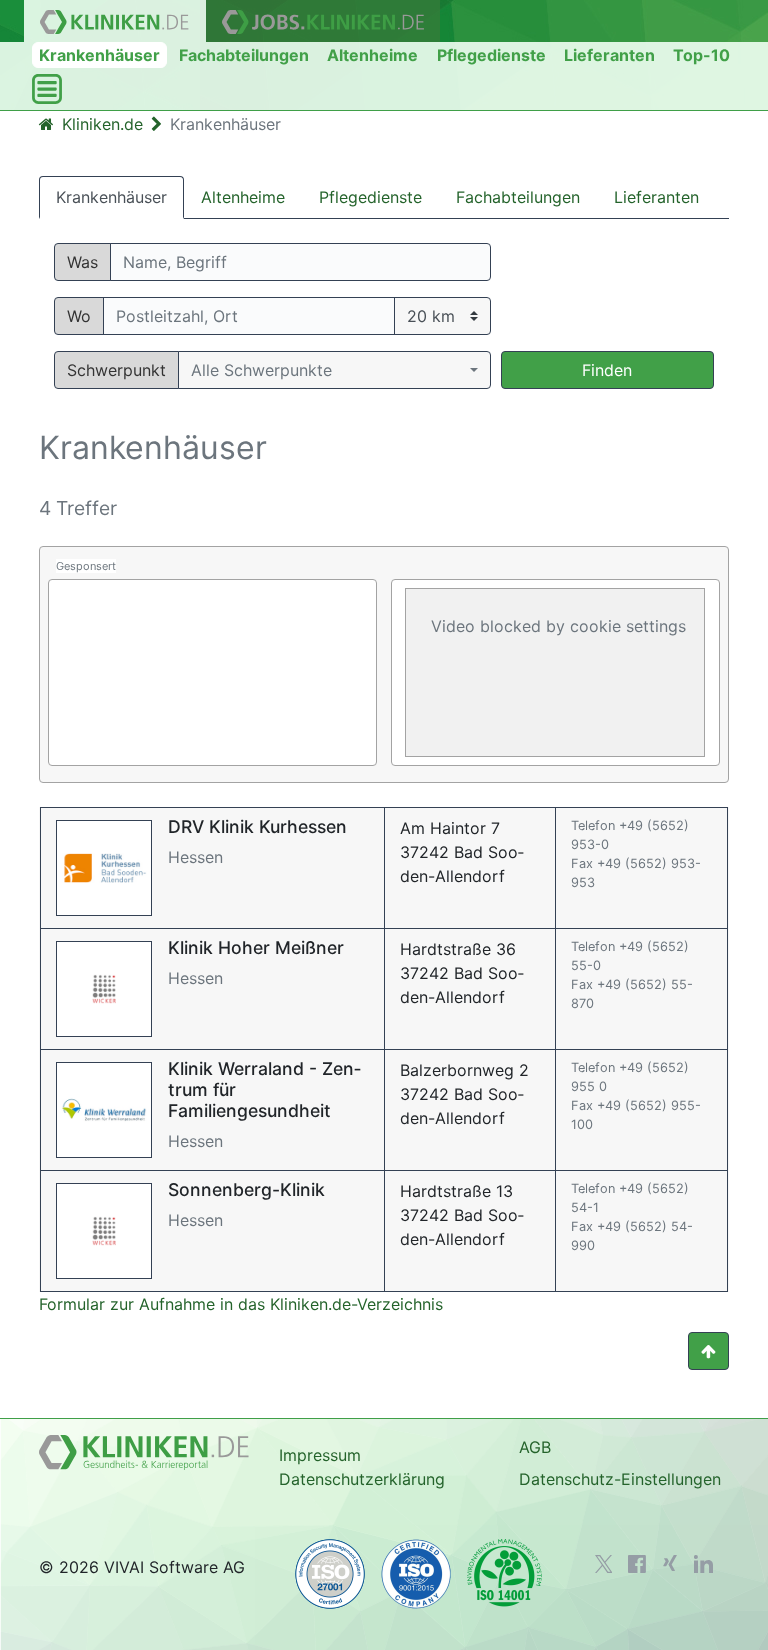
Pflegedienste (491, 55)
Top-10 (701, 55)
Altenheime (372, 55)
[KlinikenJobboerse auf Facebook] (637, 1564)
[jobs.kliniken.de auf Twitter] (604, 1564)
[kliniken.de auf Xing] (670, 1563)
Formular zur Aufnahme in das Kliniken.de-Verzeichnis (241, 1304)
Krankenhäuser (99, 55)
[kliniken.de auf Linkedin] (703, 1564)
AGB (535, 1447)
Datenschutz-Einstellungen (620, 1479)
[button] (334, 370)
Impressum (320, 1455)
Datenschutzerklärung (362, 1479)
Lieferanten (609, 55)
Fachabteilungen (244, 55)
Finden (607, 370)
